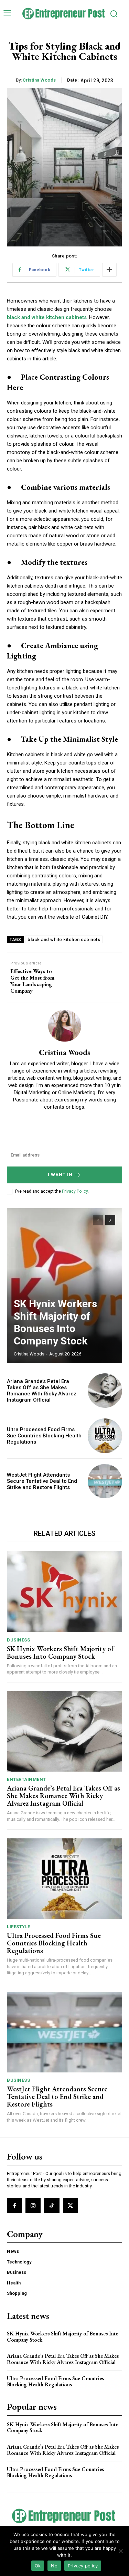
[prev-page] (98, 1220)
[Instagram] (33, 2206)
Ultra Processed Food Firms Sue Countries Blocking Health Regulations (44, 1436)
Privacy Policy (75, 1191)
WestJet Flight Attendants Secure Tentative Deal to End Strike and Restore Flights (42, 1481)
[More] (109, 270)
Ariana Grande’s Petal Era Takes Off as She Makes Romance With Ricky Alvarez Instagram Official (42, 1391)
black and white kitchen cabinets (64, 939)
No (54, 2566)
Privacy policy (83, 2566)
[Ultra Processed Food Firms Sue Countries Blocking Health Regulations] (105, 1436)
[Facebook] (14, 2206)
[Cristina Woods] (65, 1026)
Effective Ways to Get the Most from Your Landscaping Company (32, 981)
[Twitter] (71, 2206)
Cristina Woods (39, 80)
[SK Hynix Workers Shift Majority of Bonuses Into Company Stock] (64, 1286)
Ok (38, 2566)
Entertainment (26, 1779)
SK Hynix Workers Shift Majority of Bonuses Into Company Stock (55, 1322)
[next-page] (110, 1220)
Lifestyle (19, 1927)
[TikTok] (52, 2206)
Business (18, 1640)
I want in (60, 1175)
